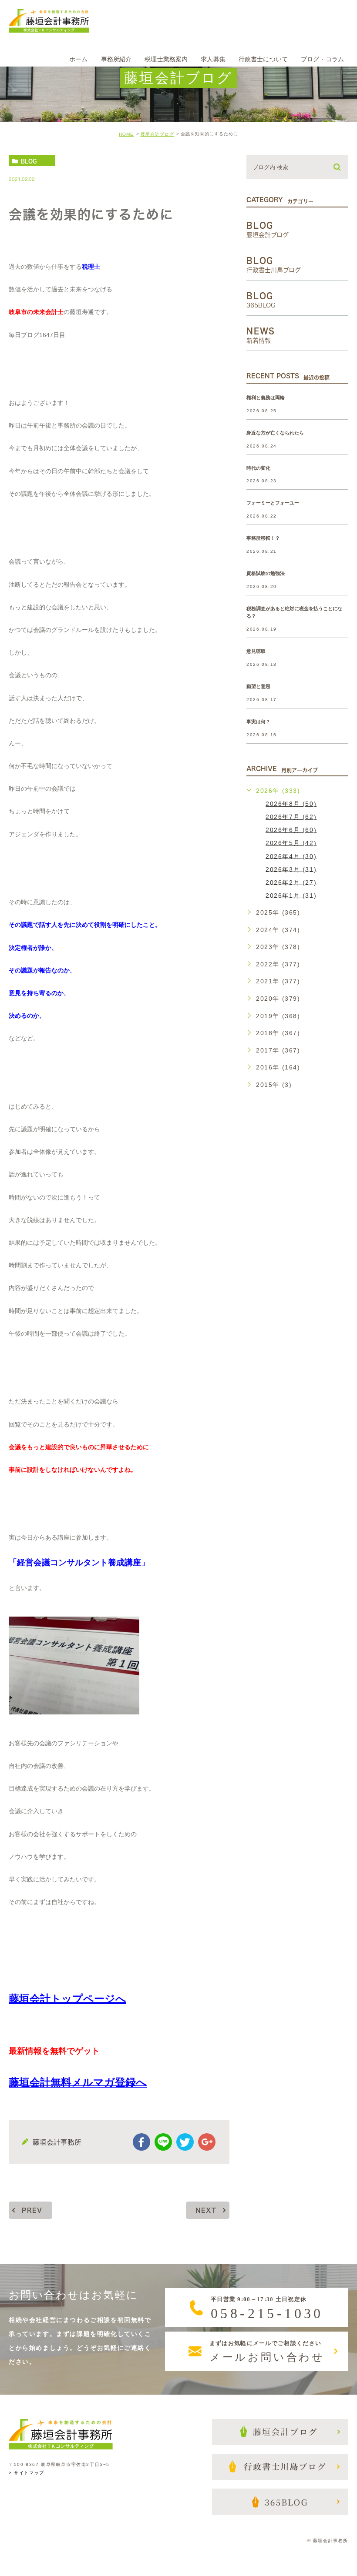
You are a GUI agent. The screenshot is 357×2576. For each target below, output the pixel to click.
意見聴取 (256, 651)
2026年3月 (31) (291, 869)
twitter (185, 2142)
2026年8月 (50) (291, 804)
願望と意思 (258, 686)
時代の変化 (258, 468)
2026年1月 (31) (291, 895)
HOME (126, 134)
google (207, 2142)
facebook (141, 2142)
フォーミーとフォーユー (273, 503)
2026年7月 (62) (291, 817)
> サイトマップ (27, 2473)
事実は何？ (258, 722)
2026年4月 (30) (291, 856)
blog (29, 161)
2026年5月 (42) (291, 843)
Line (163, 2142)
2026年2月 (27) (291, 882)
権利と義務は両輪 (266, 398)
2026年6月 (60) (291, 830)
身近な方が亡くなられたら (275, 433)
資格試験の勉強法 (266, 574)
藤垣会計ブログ (157, 134)
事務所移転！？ (263, 538)
